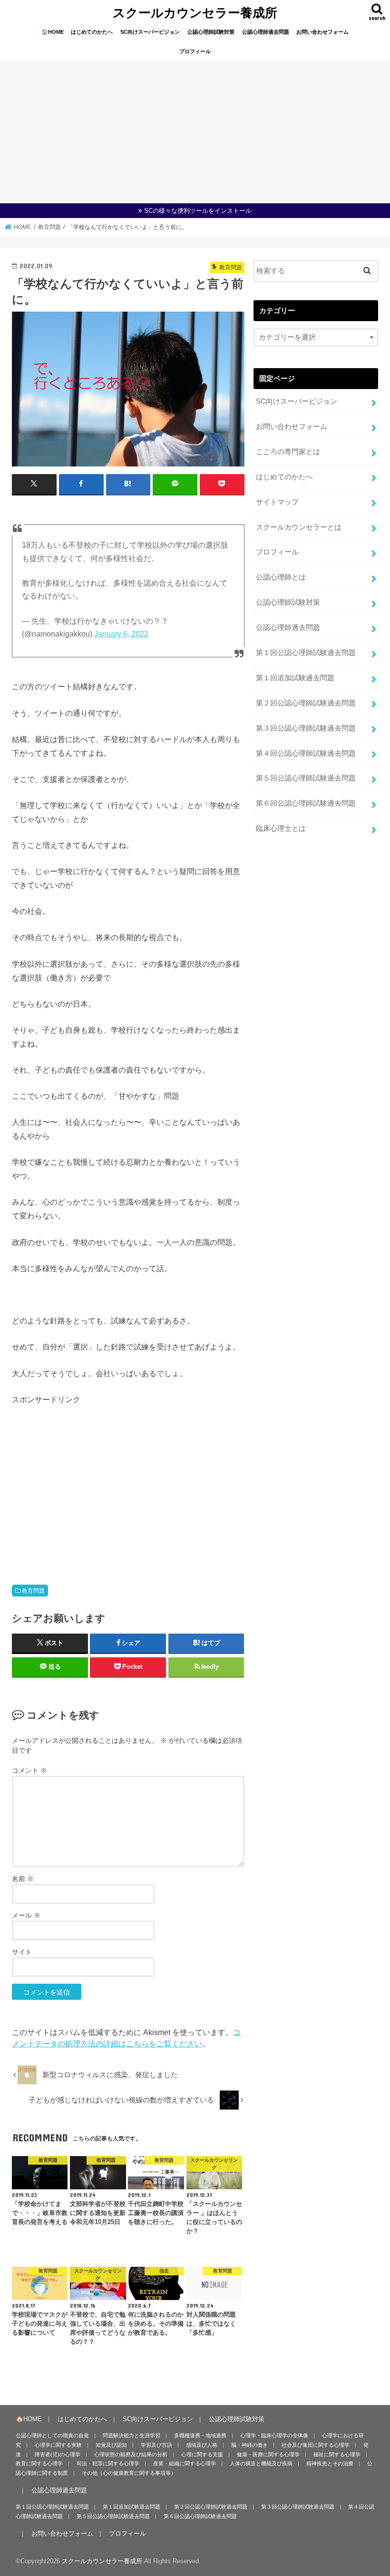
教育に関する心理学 (39, 2463)
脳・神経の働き (249, 2445)
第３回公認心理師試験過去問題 (306, 728)
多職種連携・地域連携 (200, 2435)
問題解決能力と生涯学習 (132, 2435)
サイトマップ (277, 502)
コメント (29, 1770)
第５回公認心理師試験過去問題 (306, 778)
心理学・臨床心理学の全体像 (274, 2435)
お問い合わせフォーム (322, 32)
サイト (22, 1952)
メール (26, 1915)
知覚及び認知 (111, 2445)
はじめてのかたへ (92, 32)
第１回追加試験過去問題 (295, 678)
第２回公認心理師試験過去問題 (306, 703)
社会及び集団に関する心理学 (316, 2445)
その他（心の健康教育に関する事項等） (129, 2473)
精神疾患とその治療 (330, 2463)
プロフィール (195, 51)
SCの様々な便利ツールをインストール (198, 211)
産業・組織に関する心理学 (185, 2463)
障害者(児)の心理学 (58, 2454)
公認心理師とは (281, 577)
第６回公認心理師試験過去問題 (306, 803)
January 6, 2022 (121, 634)
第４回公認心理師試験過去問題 (306, 753)
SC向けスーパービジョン (150, 32)
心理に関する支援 (202, 2454)
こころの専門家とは (288, 452)
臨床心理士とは (281, 828)
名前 (23, 1879)
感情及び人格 (202, 2445)
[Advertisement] (195, 132)
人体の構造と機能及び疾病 (261, 2463)
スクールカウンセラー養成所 (195, 12)
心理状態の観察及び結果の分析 (131, 2454)
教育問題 (33, 1591)
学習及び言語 (156, 2445)
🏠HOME (53, 32)
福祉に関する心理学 (337, 2454)
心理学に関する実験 (58, 2445)
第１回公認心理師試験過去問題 (306, 653)
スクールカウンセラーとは (299, 527)
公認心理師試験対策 (211, 32)
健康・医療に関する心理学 (268, 2454)
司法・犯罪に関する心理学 (108, 2463)
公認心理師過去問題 (266, 32)
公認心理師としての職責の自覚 (52, 2435)
